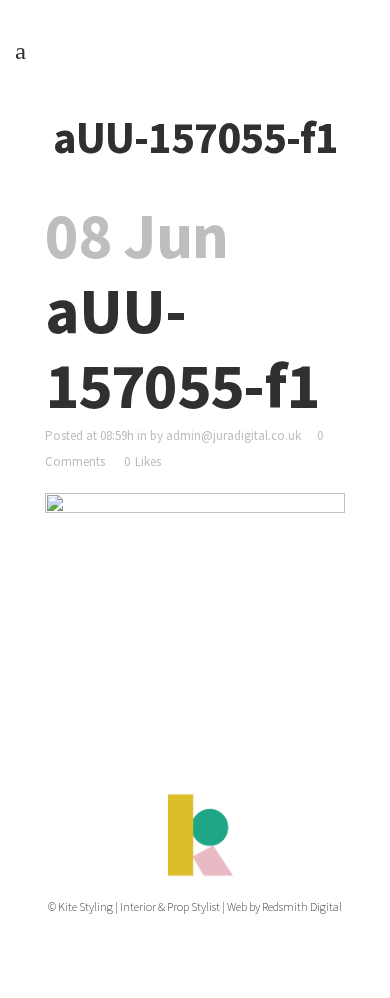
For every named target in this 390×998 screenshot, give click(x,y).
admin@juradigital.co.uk (233, 435)
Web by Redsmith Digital (284, 906)
